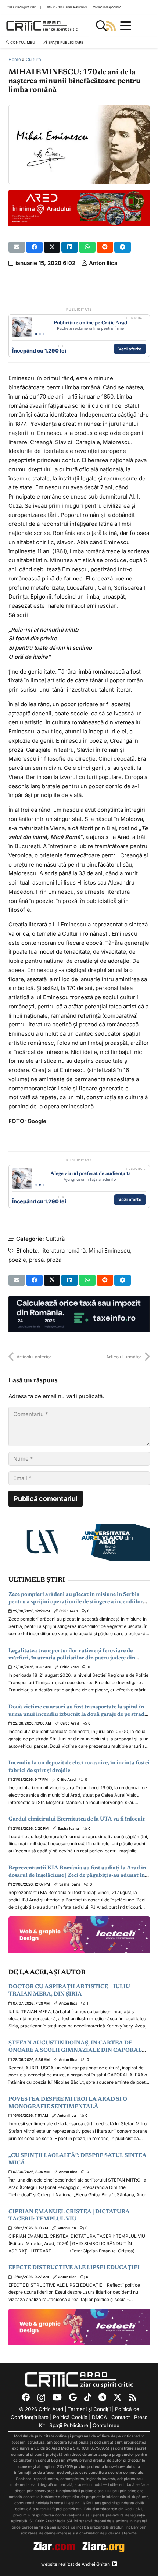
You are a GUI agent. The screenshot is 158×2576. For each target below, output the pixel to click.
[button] (101, 26)
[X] (118, 2398)
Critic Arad (69, 1611)
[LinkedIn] (115, 2564)
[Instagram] (41, 2398)
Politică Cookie (70, 2417)
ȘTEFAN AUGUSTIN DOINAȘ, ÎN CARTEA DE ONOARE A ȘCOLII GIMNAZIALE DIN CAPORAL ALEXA (75, 2051)
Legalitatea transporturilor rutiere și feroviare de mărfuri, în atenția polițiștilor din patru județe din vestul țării (72, 1658)
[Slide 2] (40, 334)
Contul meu (106, 2425)
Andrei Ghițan (96, 2564)
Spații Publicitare (69, 2425)
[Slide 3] (44, 334)
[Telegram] (102, 2397)
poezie (17, 1260)
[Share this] (34, 247)
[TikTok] (88, 2397)
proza (54, 1260)
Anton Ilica (103, 263)
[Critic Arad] (42, 26)
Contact (121, 2417)
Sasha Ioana (68, 1828)
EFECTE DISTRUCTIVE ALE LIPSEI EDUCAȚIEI (74, 2268)
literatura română (63, 1251)
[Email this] (17, 247)
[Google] (73, 2397)
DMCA (99, 2417)
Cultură (33, 59)
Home (15, 59)
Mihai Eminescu (109, 1251)
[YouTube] (57, 2397)
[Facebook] (26, 2397)
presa (36, 1260)
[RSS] (132, 2397)
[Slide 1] (36, 334)
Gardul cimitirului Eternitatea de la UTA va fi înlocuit (77, 1819)
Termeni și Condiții (89, 2409)
